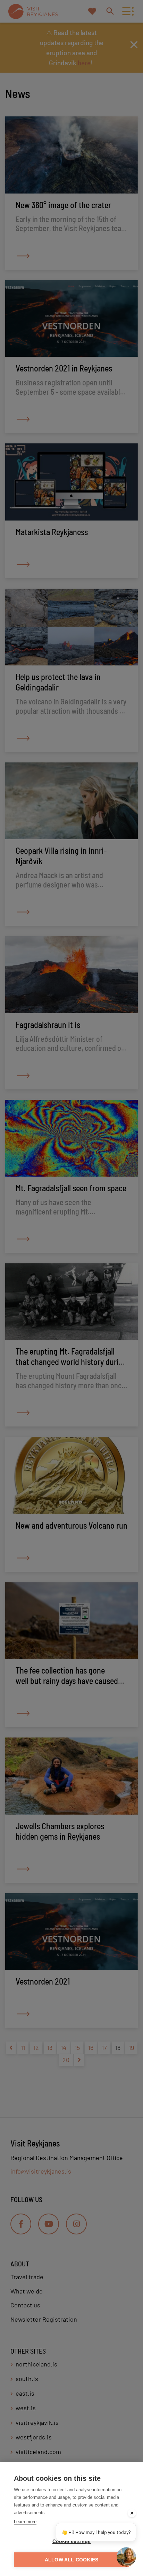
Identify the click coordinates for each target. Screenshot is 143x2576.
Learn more (25, 2522)
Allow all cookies (71, 2560)
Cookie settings (72, 2541)
